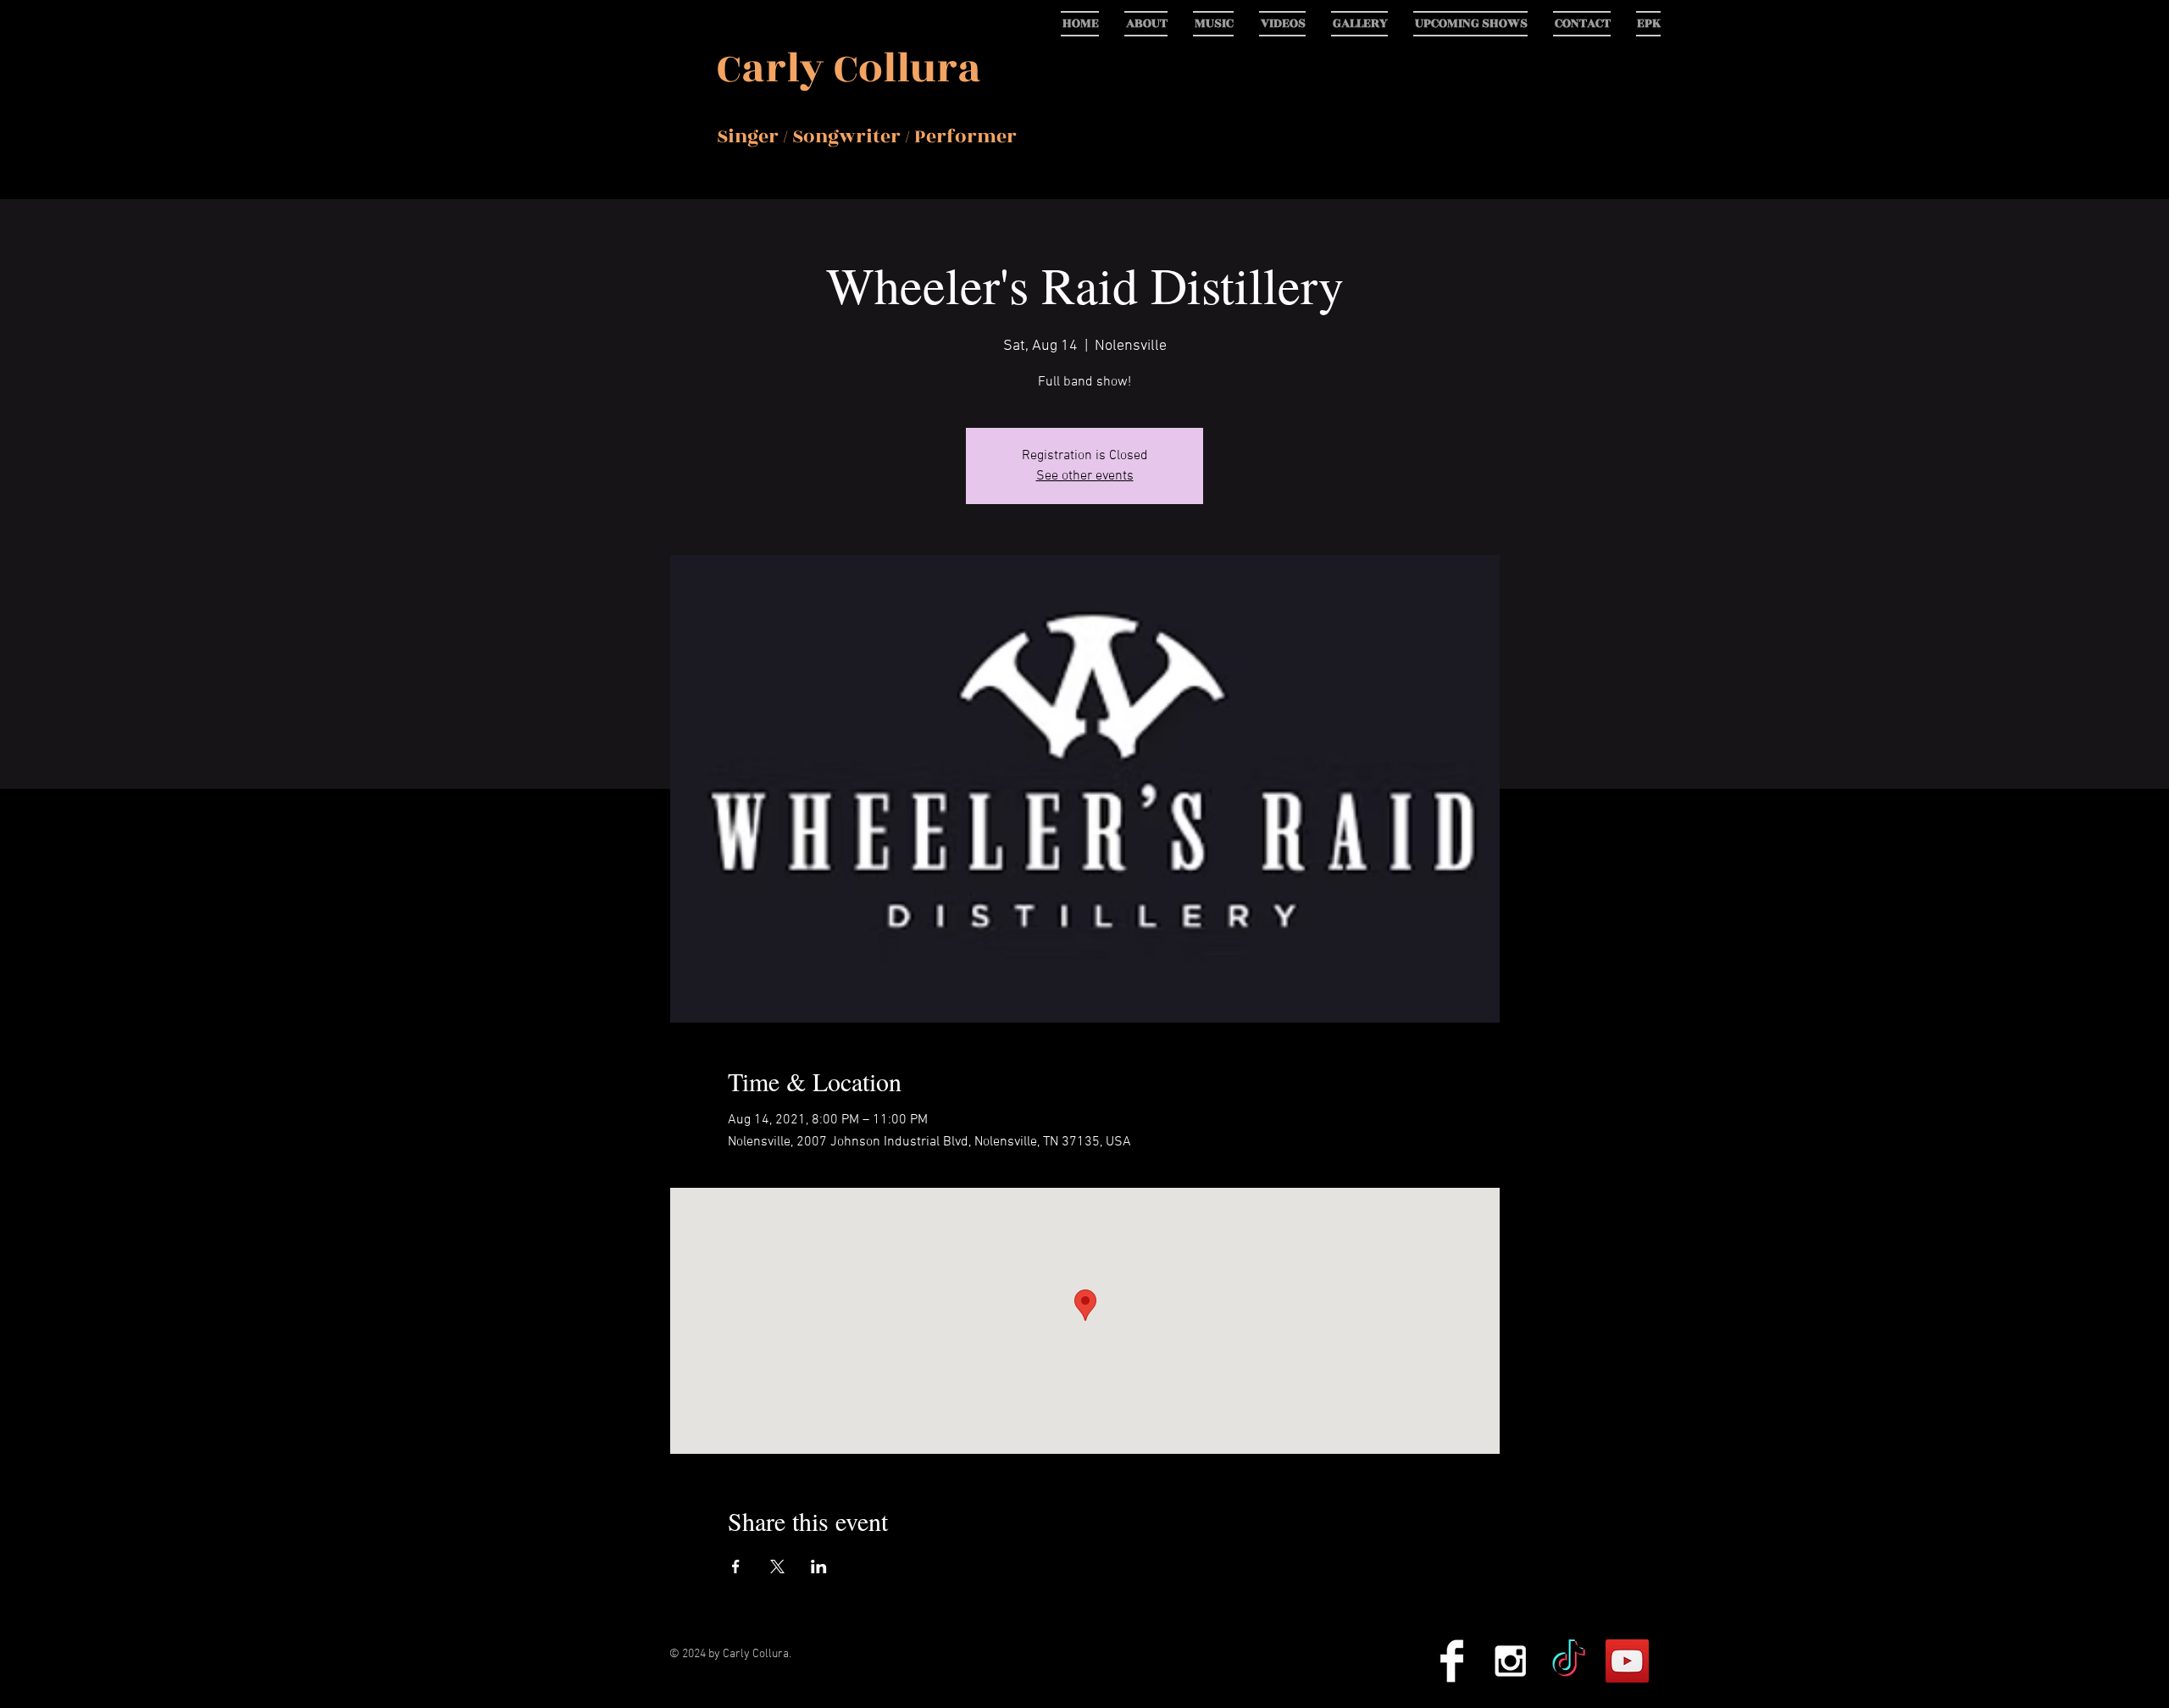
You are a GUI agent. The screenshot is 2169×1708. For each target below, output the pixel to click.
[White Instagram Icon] (1510, 1661)
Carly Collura (849, 69)
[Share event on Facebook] (736, 1567)
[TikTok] (1569, 1661)
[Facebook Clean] (1452, 1661)
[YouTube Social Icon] (1627, 1661)
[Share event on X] (777, 1567)
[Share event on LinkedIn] (819, 1567)
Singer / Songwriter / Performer (867, 136)
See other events (1085, 476)
